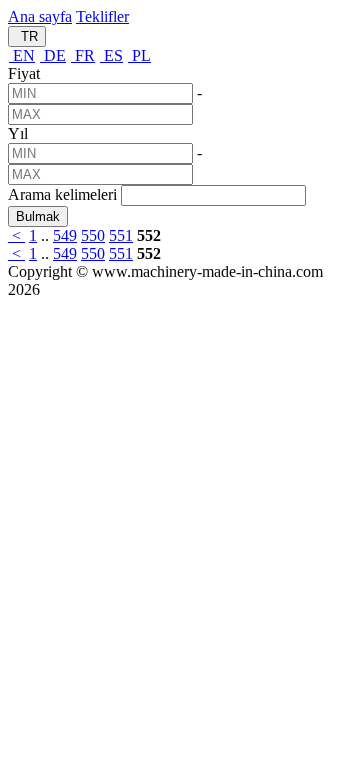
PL (139, 55)
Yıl (18, 133)
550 (93, 235)
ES (111, 55)
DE (53, 55)
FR (83, 55)
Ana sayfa (40, 16)
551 (121, 235)
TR (27, 36)
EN (22, 55)
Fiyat (24, 73)
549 (65, 235)
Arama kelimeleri (62, 194)
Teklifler (102, 16)
